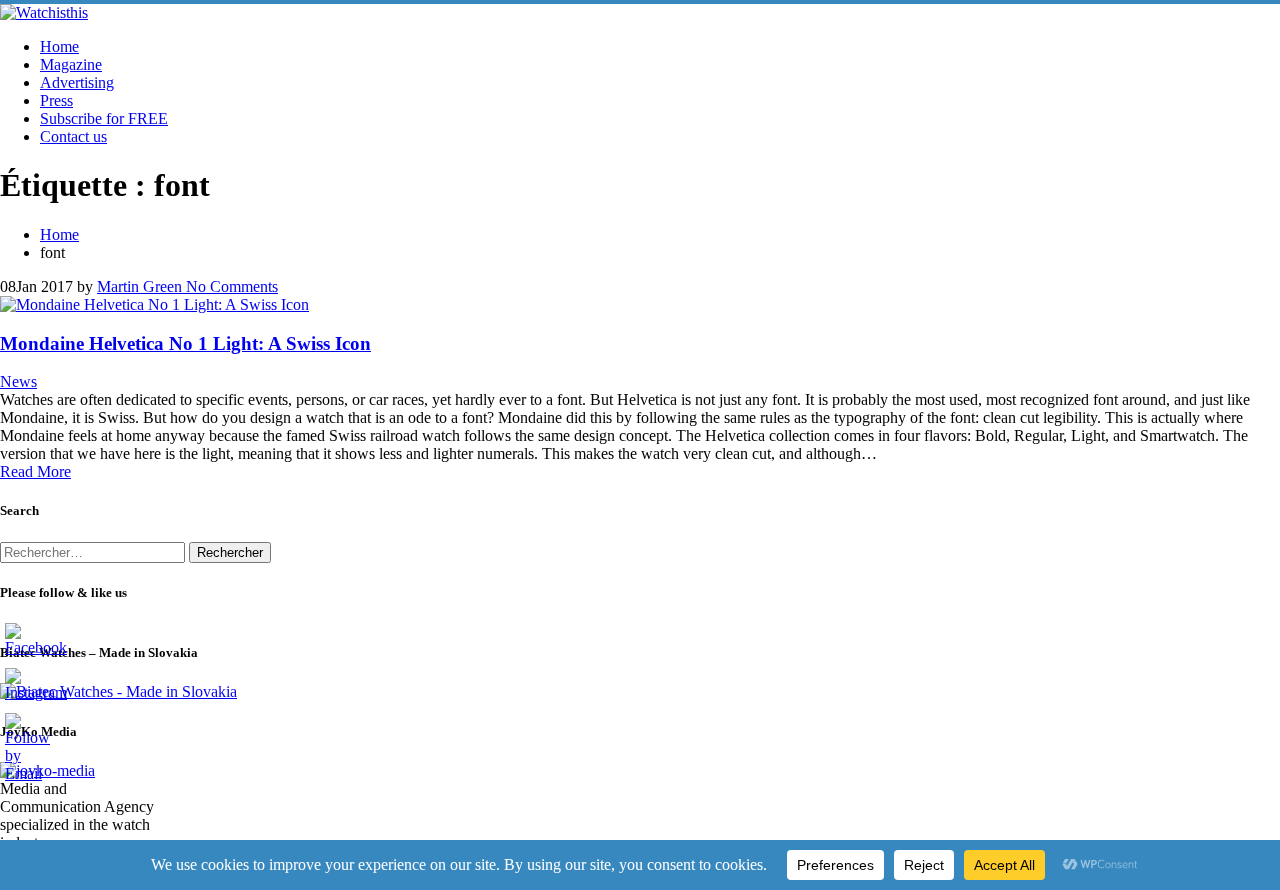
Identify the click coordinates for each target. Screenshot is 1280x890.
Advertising (77, 82)
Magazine (71, 64)
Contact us (73, 136)
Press (56, 100)
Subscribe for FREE (104, 118)
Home (59, 46)
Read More (35, 471)
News (18, 381)
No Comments (230, 286)
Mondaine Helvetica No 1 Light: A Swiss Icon (185, 343)
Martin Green (139, 286)
